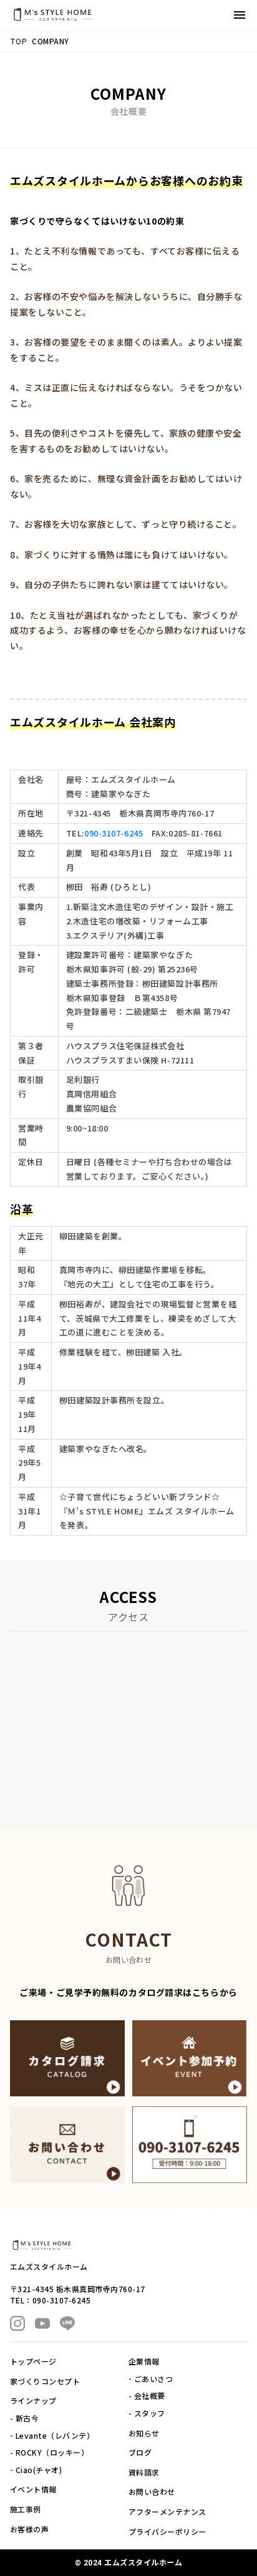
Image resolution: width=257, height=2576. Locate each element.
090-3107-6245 (114, 833)
